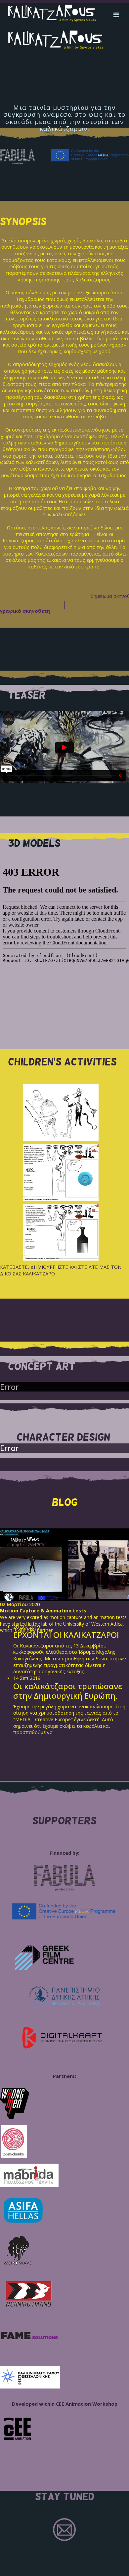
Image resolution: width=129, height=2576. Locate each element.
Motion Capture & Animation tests (43, 1610)
